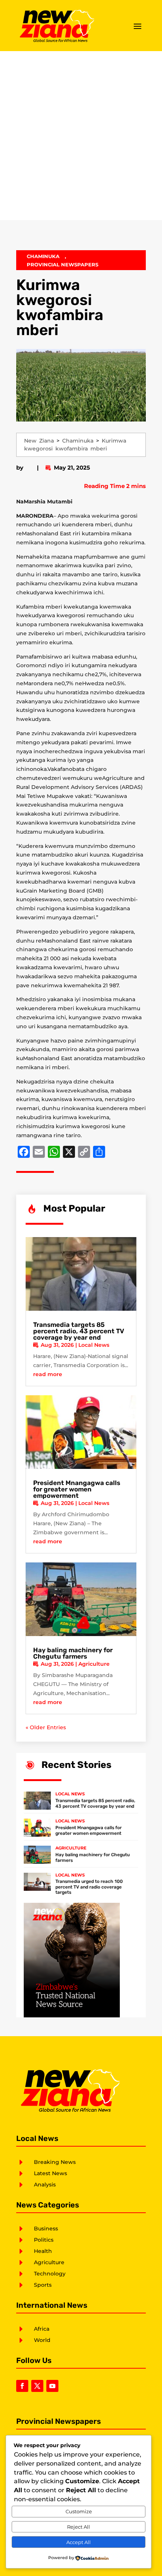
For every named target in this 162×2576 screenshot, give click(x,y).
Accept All (79, 2542)
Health (43, 2251)
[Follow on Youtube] (52, 2386)
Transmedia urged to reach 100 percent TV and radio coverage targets (89, 1887)
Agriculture (94, 1664)
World (42, 2340)
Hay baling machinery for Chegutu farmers (73, 1653)
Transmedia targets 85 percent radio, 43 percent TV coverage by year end (79, 1331)
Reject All (79, 2527)
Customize (79, 2511)
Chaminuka (43, 256)
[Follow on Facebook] (22, 2386)
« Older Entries (46, 1727)
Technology (50, 2274)
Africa (42, 2329)
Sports (43, 2285)
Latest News (50, 2173)
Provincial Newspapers (63, 264)
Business (46, 2229)
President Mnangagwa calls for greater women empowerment (77, 1489)
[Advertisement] (81, 136)
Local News (94, 1345)
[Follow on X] (37, 2386)
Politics (44, 2240)
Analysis (45, 2185)
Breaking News (55, 2162)
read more (48, 1374)
